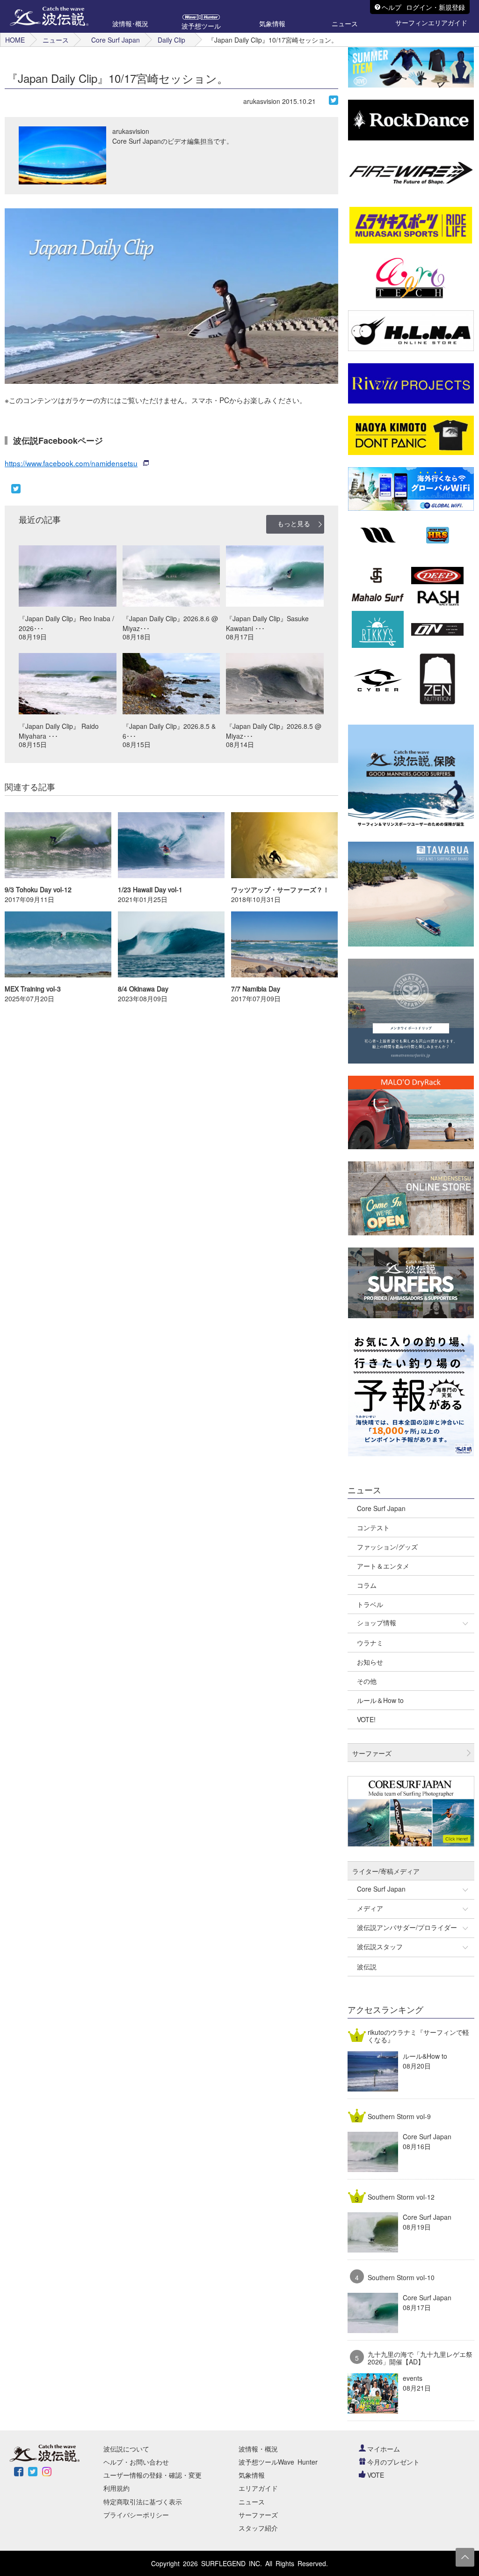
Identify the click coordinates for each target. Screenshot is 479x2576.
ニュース (56, 40)
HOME (15, 40)
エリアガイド (258, 2488)
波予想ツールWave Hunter (278, 2462)
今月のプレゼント (393, 2462)
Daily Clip (171, 40)
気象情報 (252, 2475)
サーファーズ (258, 2515)
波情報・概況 (258, 2449)
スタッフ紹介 (258, 2528)
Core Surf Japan (116, 40)
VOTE (376, 2475)
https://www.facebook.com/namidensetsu (71, 463)
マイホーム (384, 2449)
